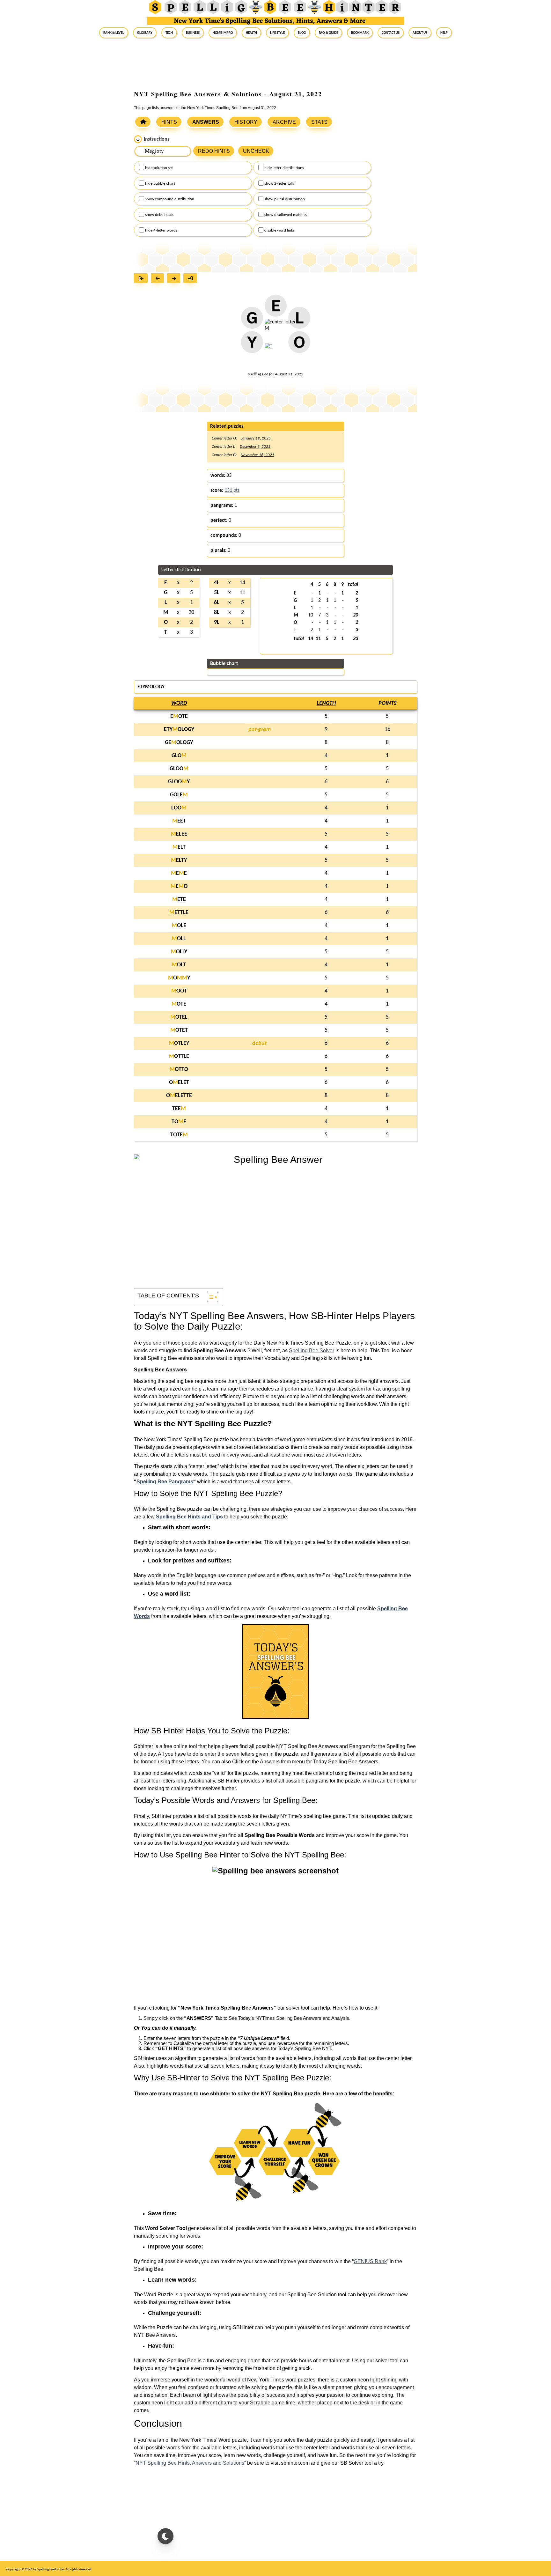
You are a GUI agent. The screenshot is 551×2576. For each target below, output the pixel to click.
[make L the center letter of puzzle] (299, 321)
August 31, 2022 (289, 374)
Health (251, 33)
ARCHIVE (284, 122)
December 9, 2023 (255, 447)
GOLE (179, 795)
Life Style (277, 33)
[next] (175, 279)
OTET (179, 1030)
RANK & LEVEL (114, 33)
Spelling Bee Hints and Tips (189, 1517)
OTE (179, 1004)
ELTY (179, 860)
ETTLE (179, 913)
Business (193, 33)
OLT (179, 965)
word (179, 703)
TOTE (179, 1135)
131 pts (232, 491)
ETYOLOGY (179, 730)
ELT (179, 847)
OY (179, 978)
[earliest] (142, 279)
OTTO (179, 1070)
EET (179, 821)
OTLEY (179, 1043)
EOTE (179, 716)
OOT (179, 991)
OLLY (179, 952)
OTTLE (179, 1056)
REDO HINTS (214, 151)
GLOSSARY (145, 33)
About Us (420, 33)
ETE (179, 900)
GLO (179, 756)
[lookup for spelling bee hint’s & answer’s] (143, 122)
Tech (169, 33)
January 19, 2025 (256, 438)
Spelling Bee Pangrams (165, 1482)
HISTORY (246, 122)
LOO (179, 808)
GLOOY (179, 782)
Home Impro (223, 33)
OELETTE (179, 1096)
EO (179, 886)
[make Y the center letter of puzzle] (252, 346)
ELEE (179, 834)
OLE (179, 926)
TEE (179, 1109)
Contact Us (391, 33)
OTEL (179, 1017)
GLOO (179, 769)
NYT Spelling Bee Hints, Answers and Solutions (190, 2463)
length (326, 703)
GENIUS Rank (370, 2261)
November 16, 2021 (257, 455)
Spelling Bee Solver (312, 1351)
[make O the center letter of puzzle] (299, 346)
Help (444, 33)
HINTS (169, 122)
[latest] (192, 279)
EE (179, 873)
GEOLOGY (179, 743)
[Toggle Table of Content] (209, 1297)
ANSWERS (206, 122)
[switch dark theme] (165, 2536)
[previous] (159, 279)
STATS (319, 122)
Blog (302, 33)
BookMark (360, 33)
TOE (179, 1122)
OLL (179, 939)
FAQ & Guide (328, 33)
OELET (179, 1083)
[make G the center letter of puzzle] (252, 321)
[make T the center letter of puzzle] (268, 350)
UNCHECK (256, 151)
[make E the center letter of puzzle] (276, 309)
